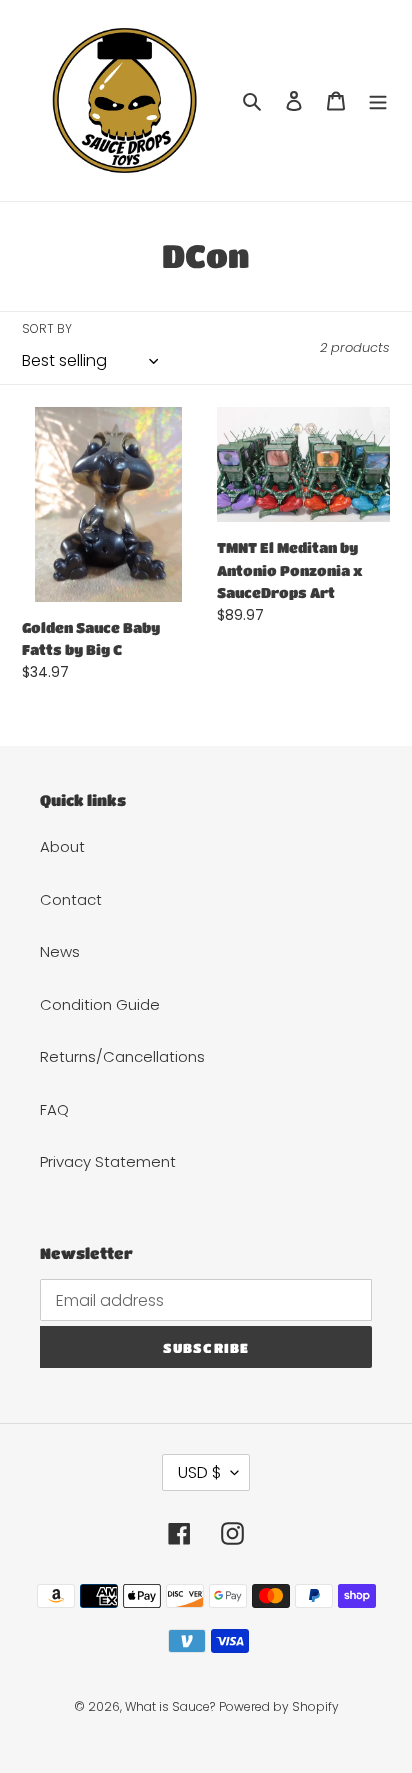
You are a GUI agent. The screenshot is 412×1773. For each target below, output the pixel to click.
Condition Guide (100, 1004)
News (60, 951)
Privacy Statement (108, 1161)
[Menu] (378, 100)
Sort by (47, 328)
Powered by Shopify (279, 1706)
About (62, 846)
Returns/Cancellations (122, 1056)
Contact (71, 899)
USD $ (199, 1472)
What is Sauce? (170, 1706)
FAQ (54, 1109)
